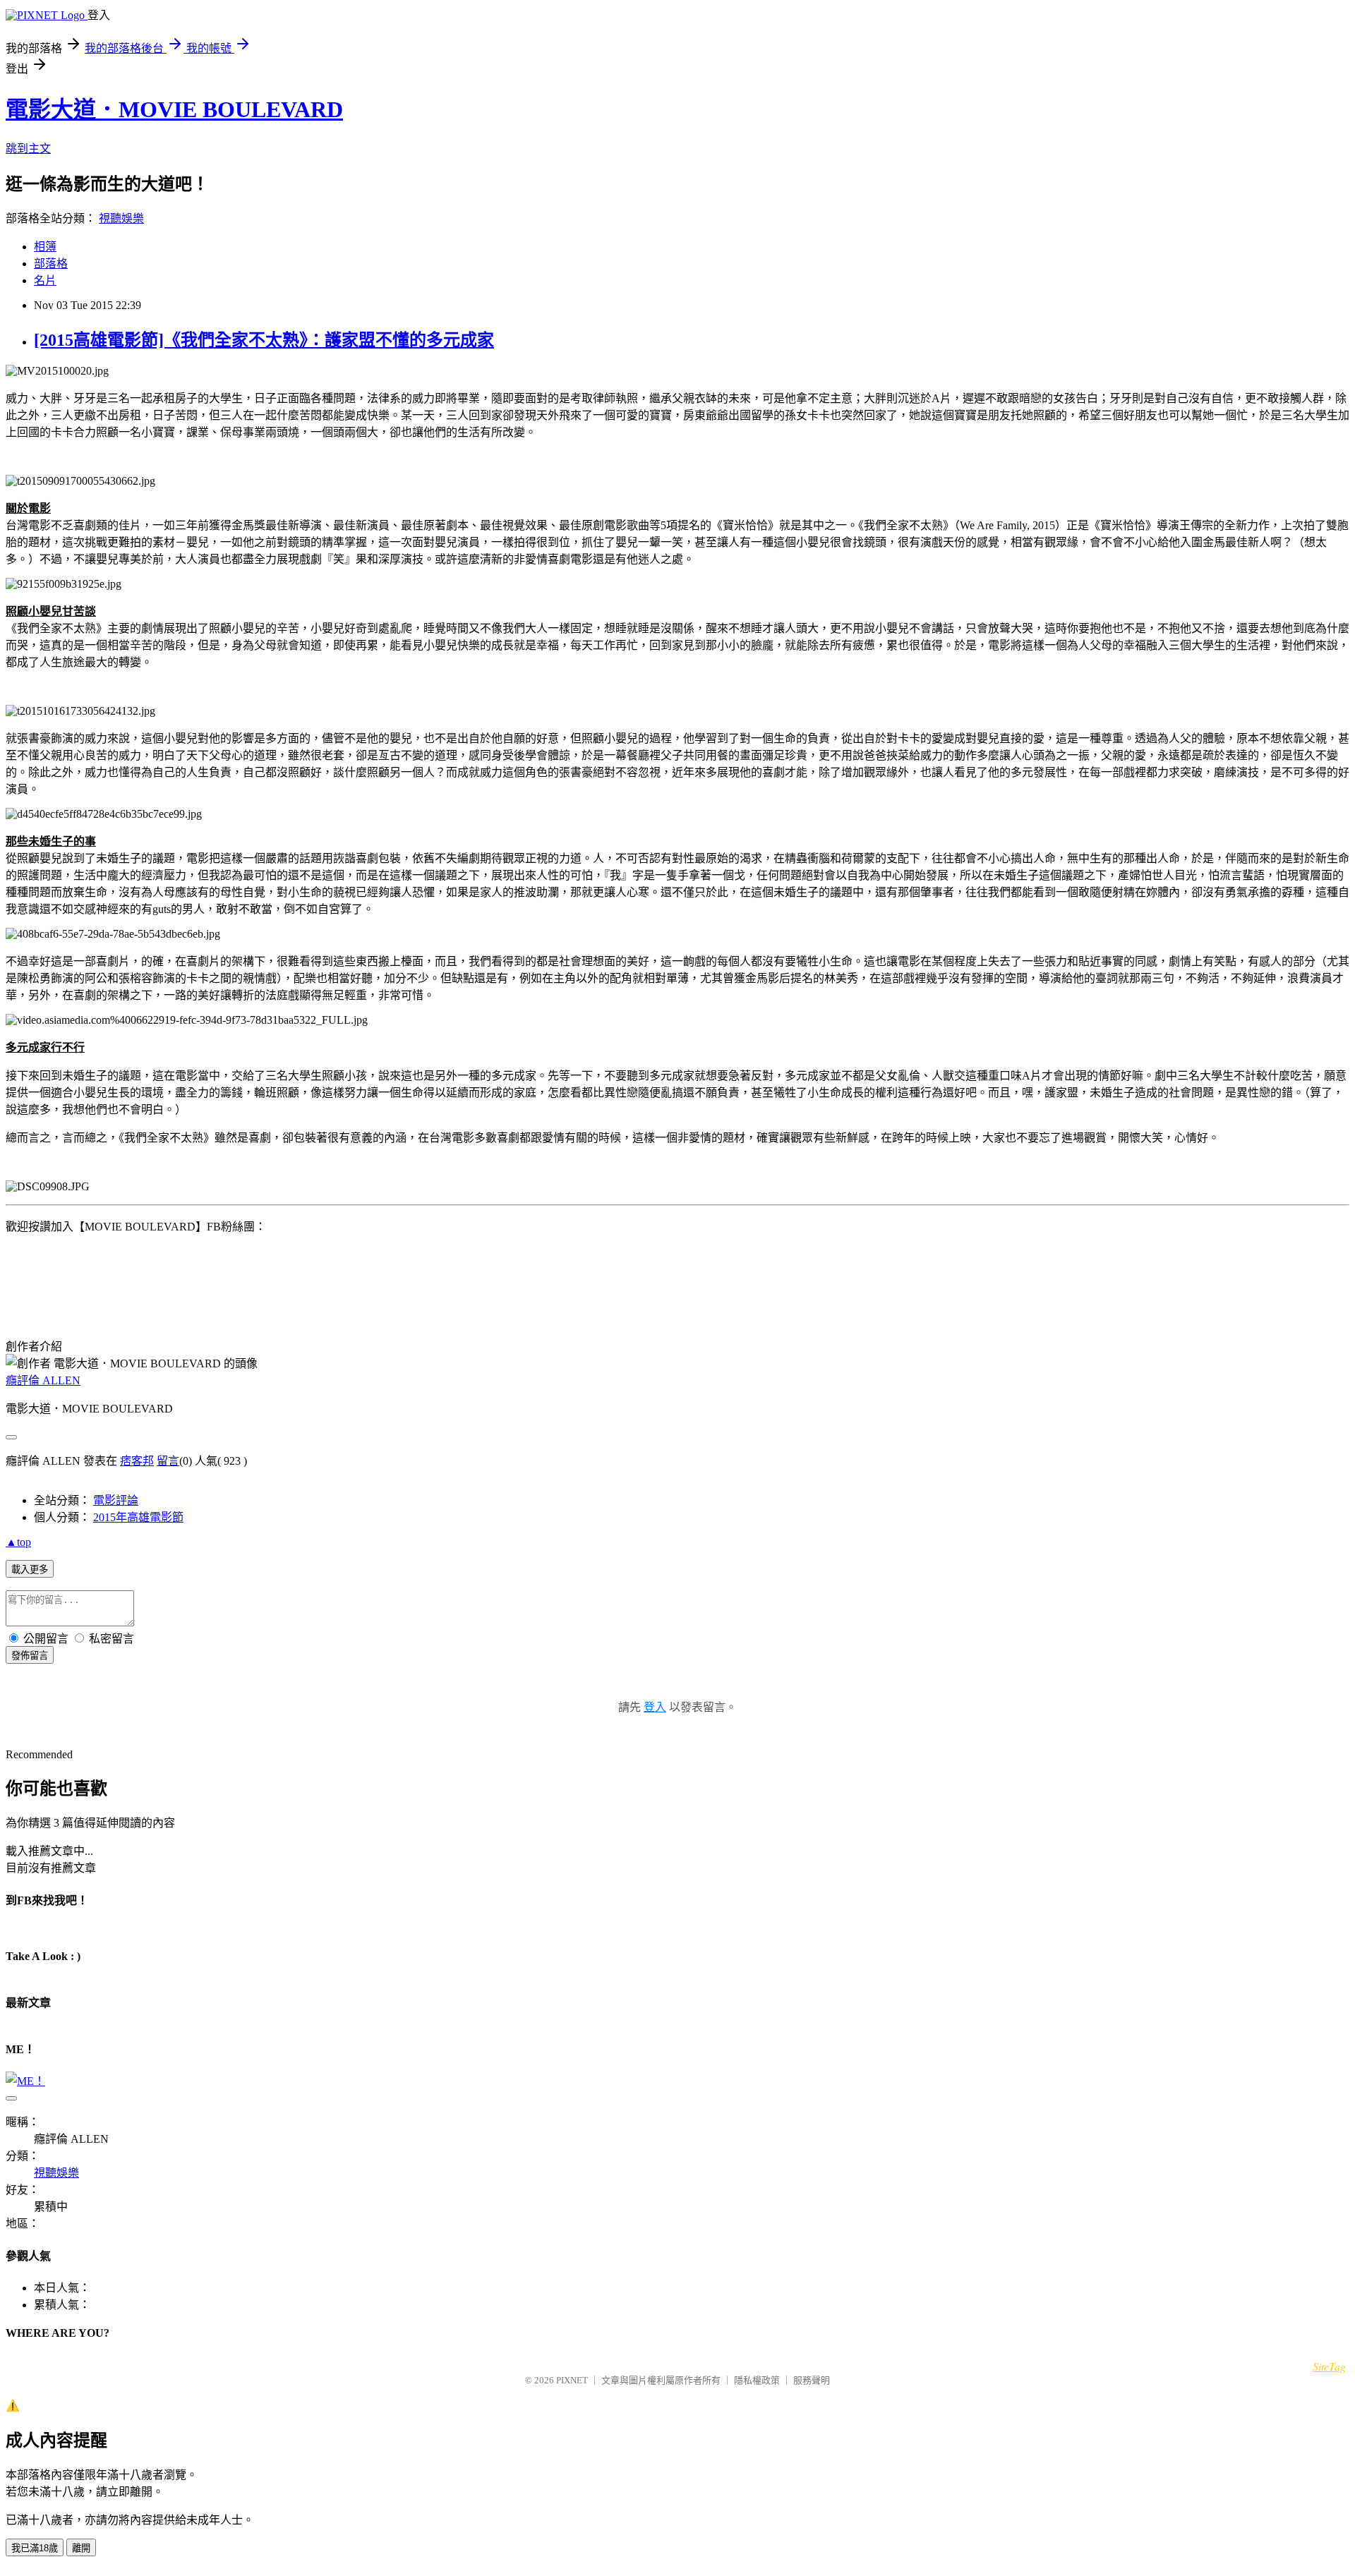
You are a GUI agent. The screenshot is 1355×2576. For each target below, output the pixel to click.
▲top (18, 1542)
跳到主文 (28, 149)
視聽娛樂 (121, 218)
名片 (45, 280)
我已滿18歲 (35, 2548)
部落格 (51, 264)
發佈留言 (30, 1656)
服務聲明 (812, 2380)
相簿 (45, 247)
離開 (81, 2548)
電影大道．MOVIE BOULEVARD (174, 109)
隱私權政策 (757, 2380)
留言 (168, 1461)
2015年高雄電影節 (138, 1517)
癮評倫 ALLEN (43, 1380)
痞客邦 (137, 1461)
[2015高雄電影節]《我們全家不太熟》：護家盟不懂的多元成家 (264, 340)
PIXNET (572, 2380)
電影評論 (116, 1500)
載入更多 (30, 1570)
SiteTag (1329, 2366)
